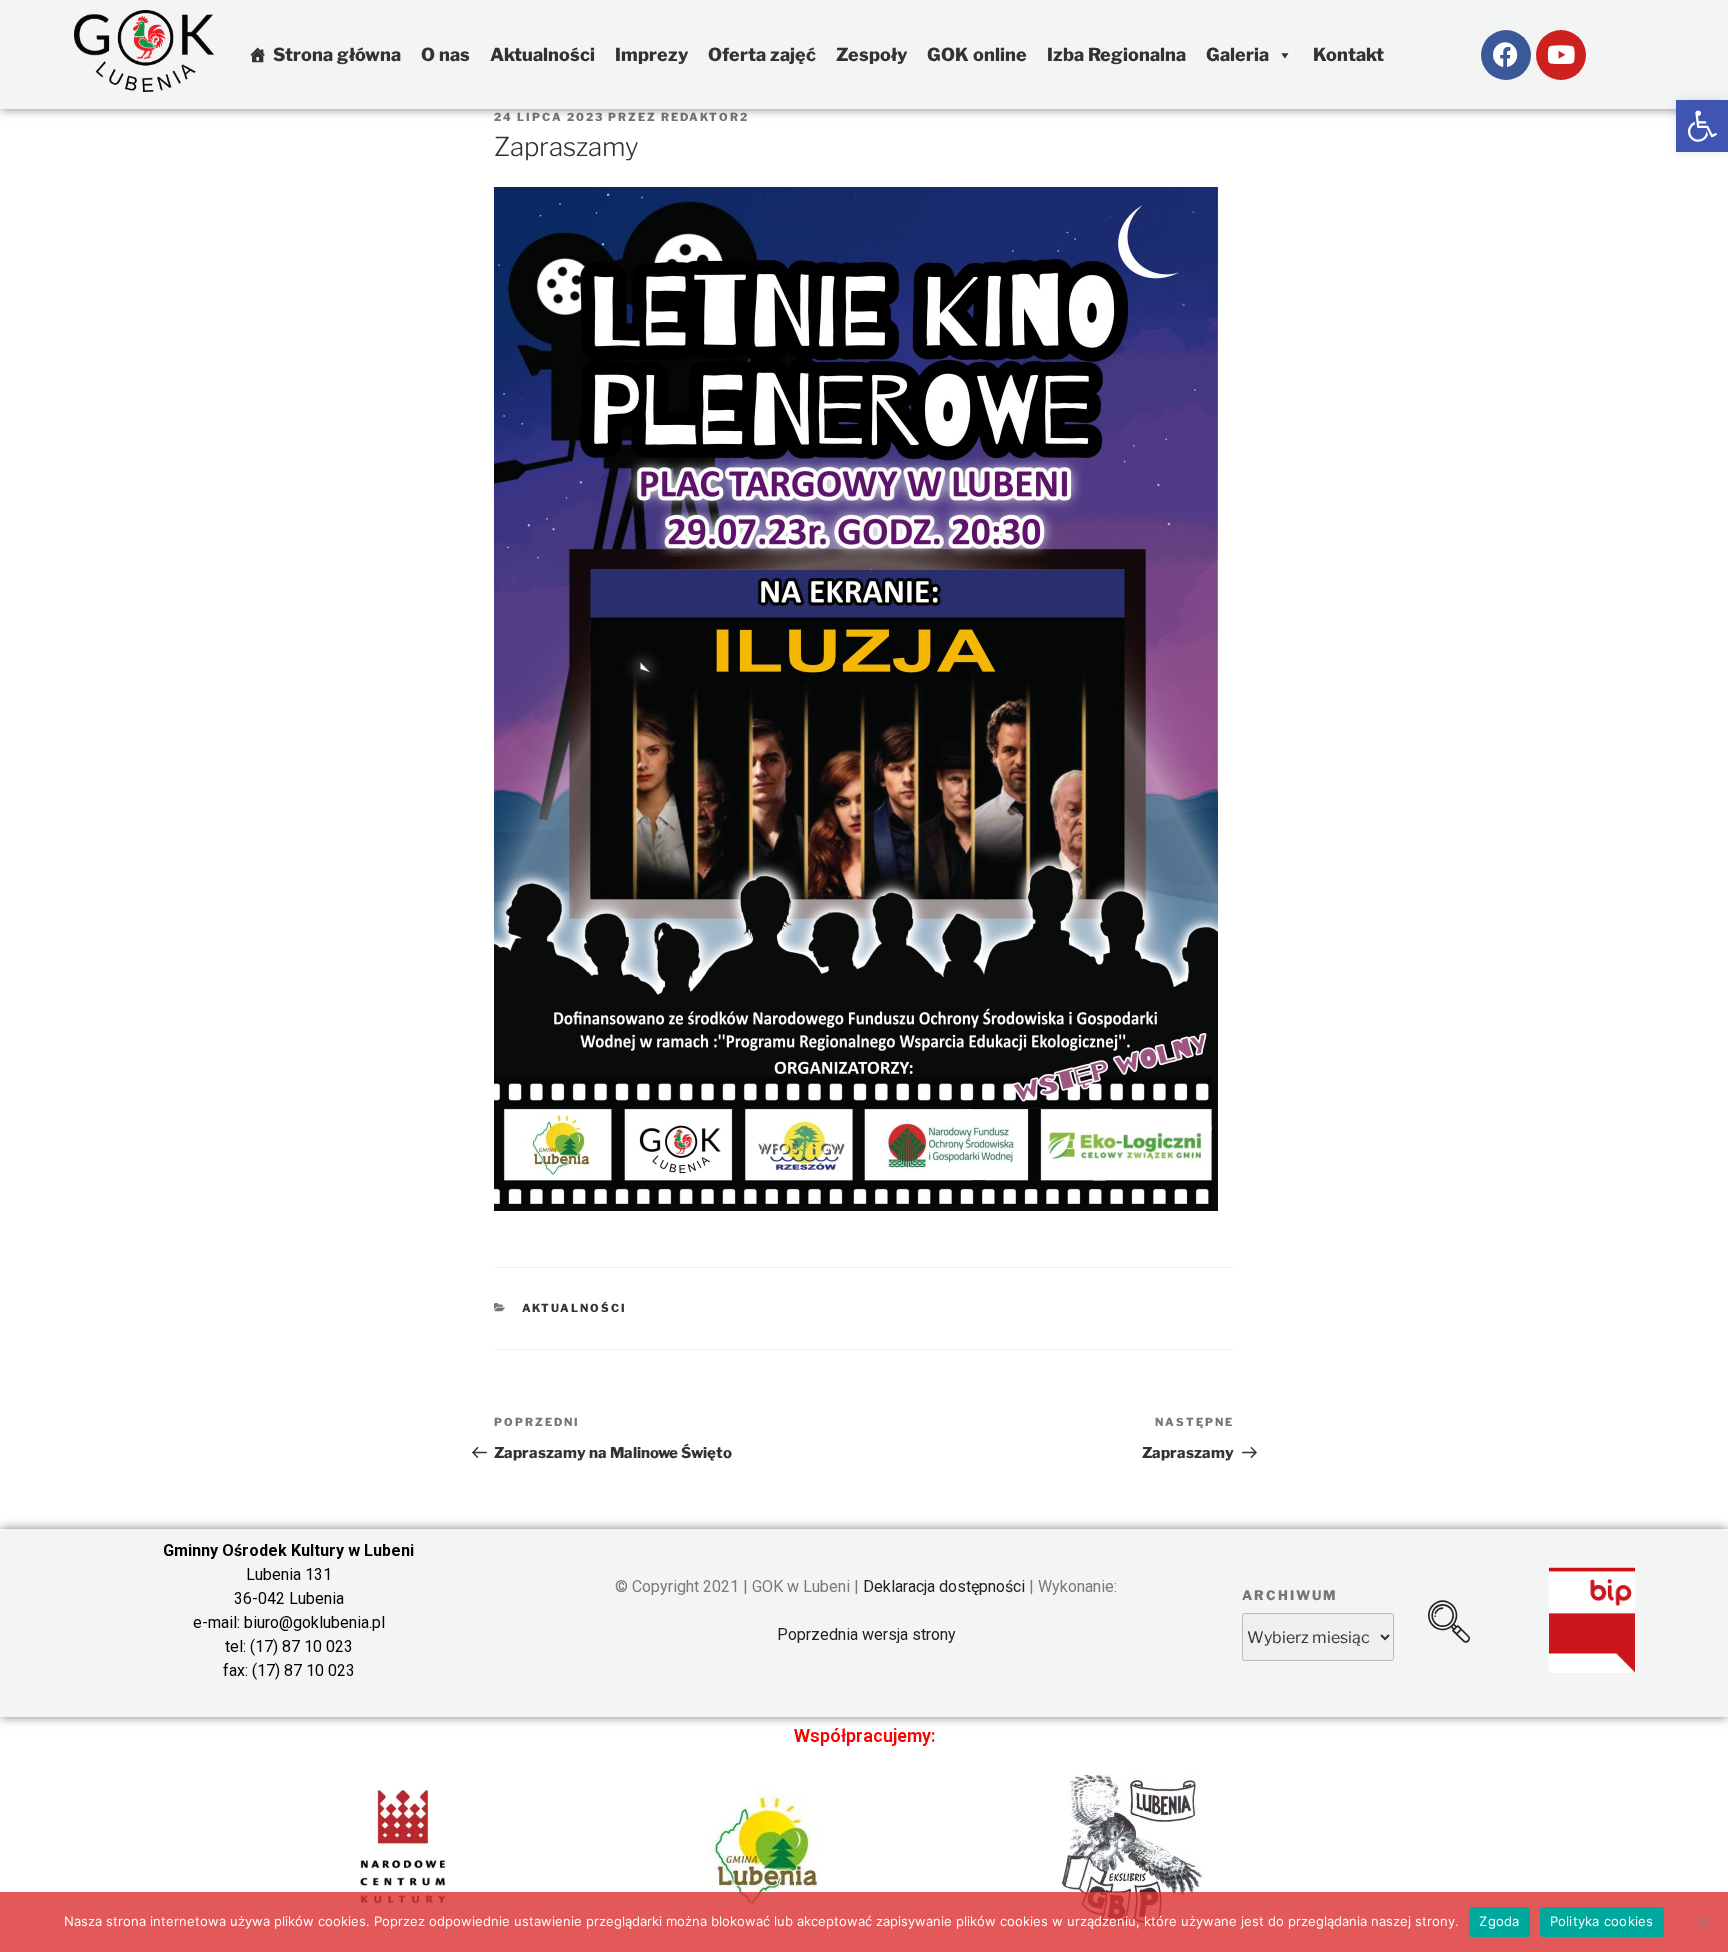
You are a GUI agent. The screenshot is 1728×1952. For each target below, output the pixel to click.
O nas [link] (445, 54)
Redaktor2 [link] (705, 117)
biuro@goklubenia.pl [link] (314, 1622)
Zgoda (1499, 1921)
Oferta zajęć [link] (762, 54)
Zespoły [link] (871, 54)
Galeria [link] (1237, 54)
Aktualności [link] (542, 54)
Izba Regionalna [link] (1116, 54)
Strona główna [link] (337, 54)
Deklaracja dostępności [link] (944, 1586)
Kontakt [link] (1348, 54)
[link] (1702, 126)
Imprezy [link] (651, 54)
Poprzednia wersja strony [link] (866, 1634)
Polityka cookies (1602, 1921)
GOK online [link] (977, 54)
